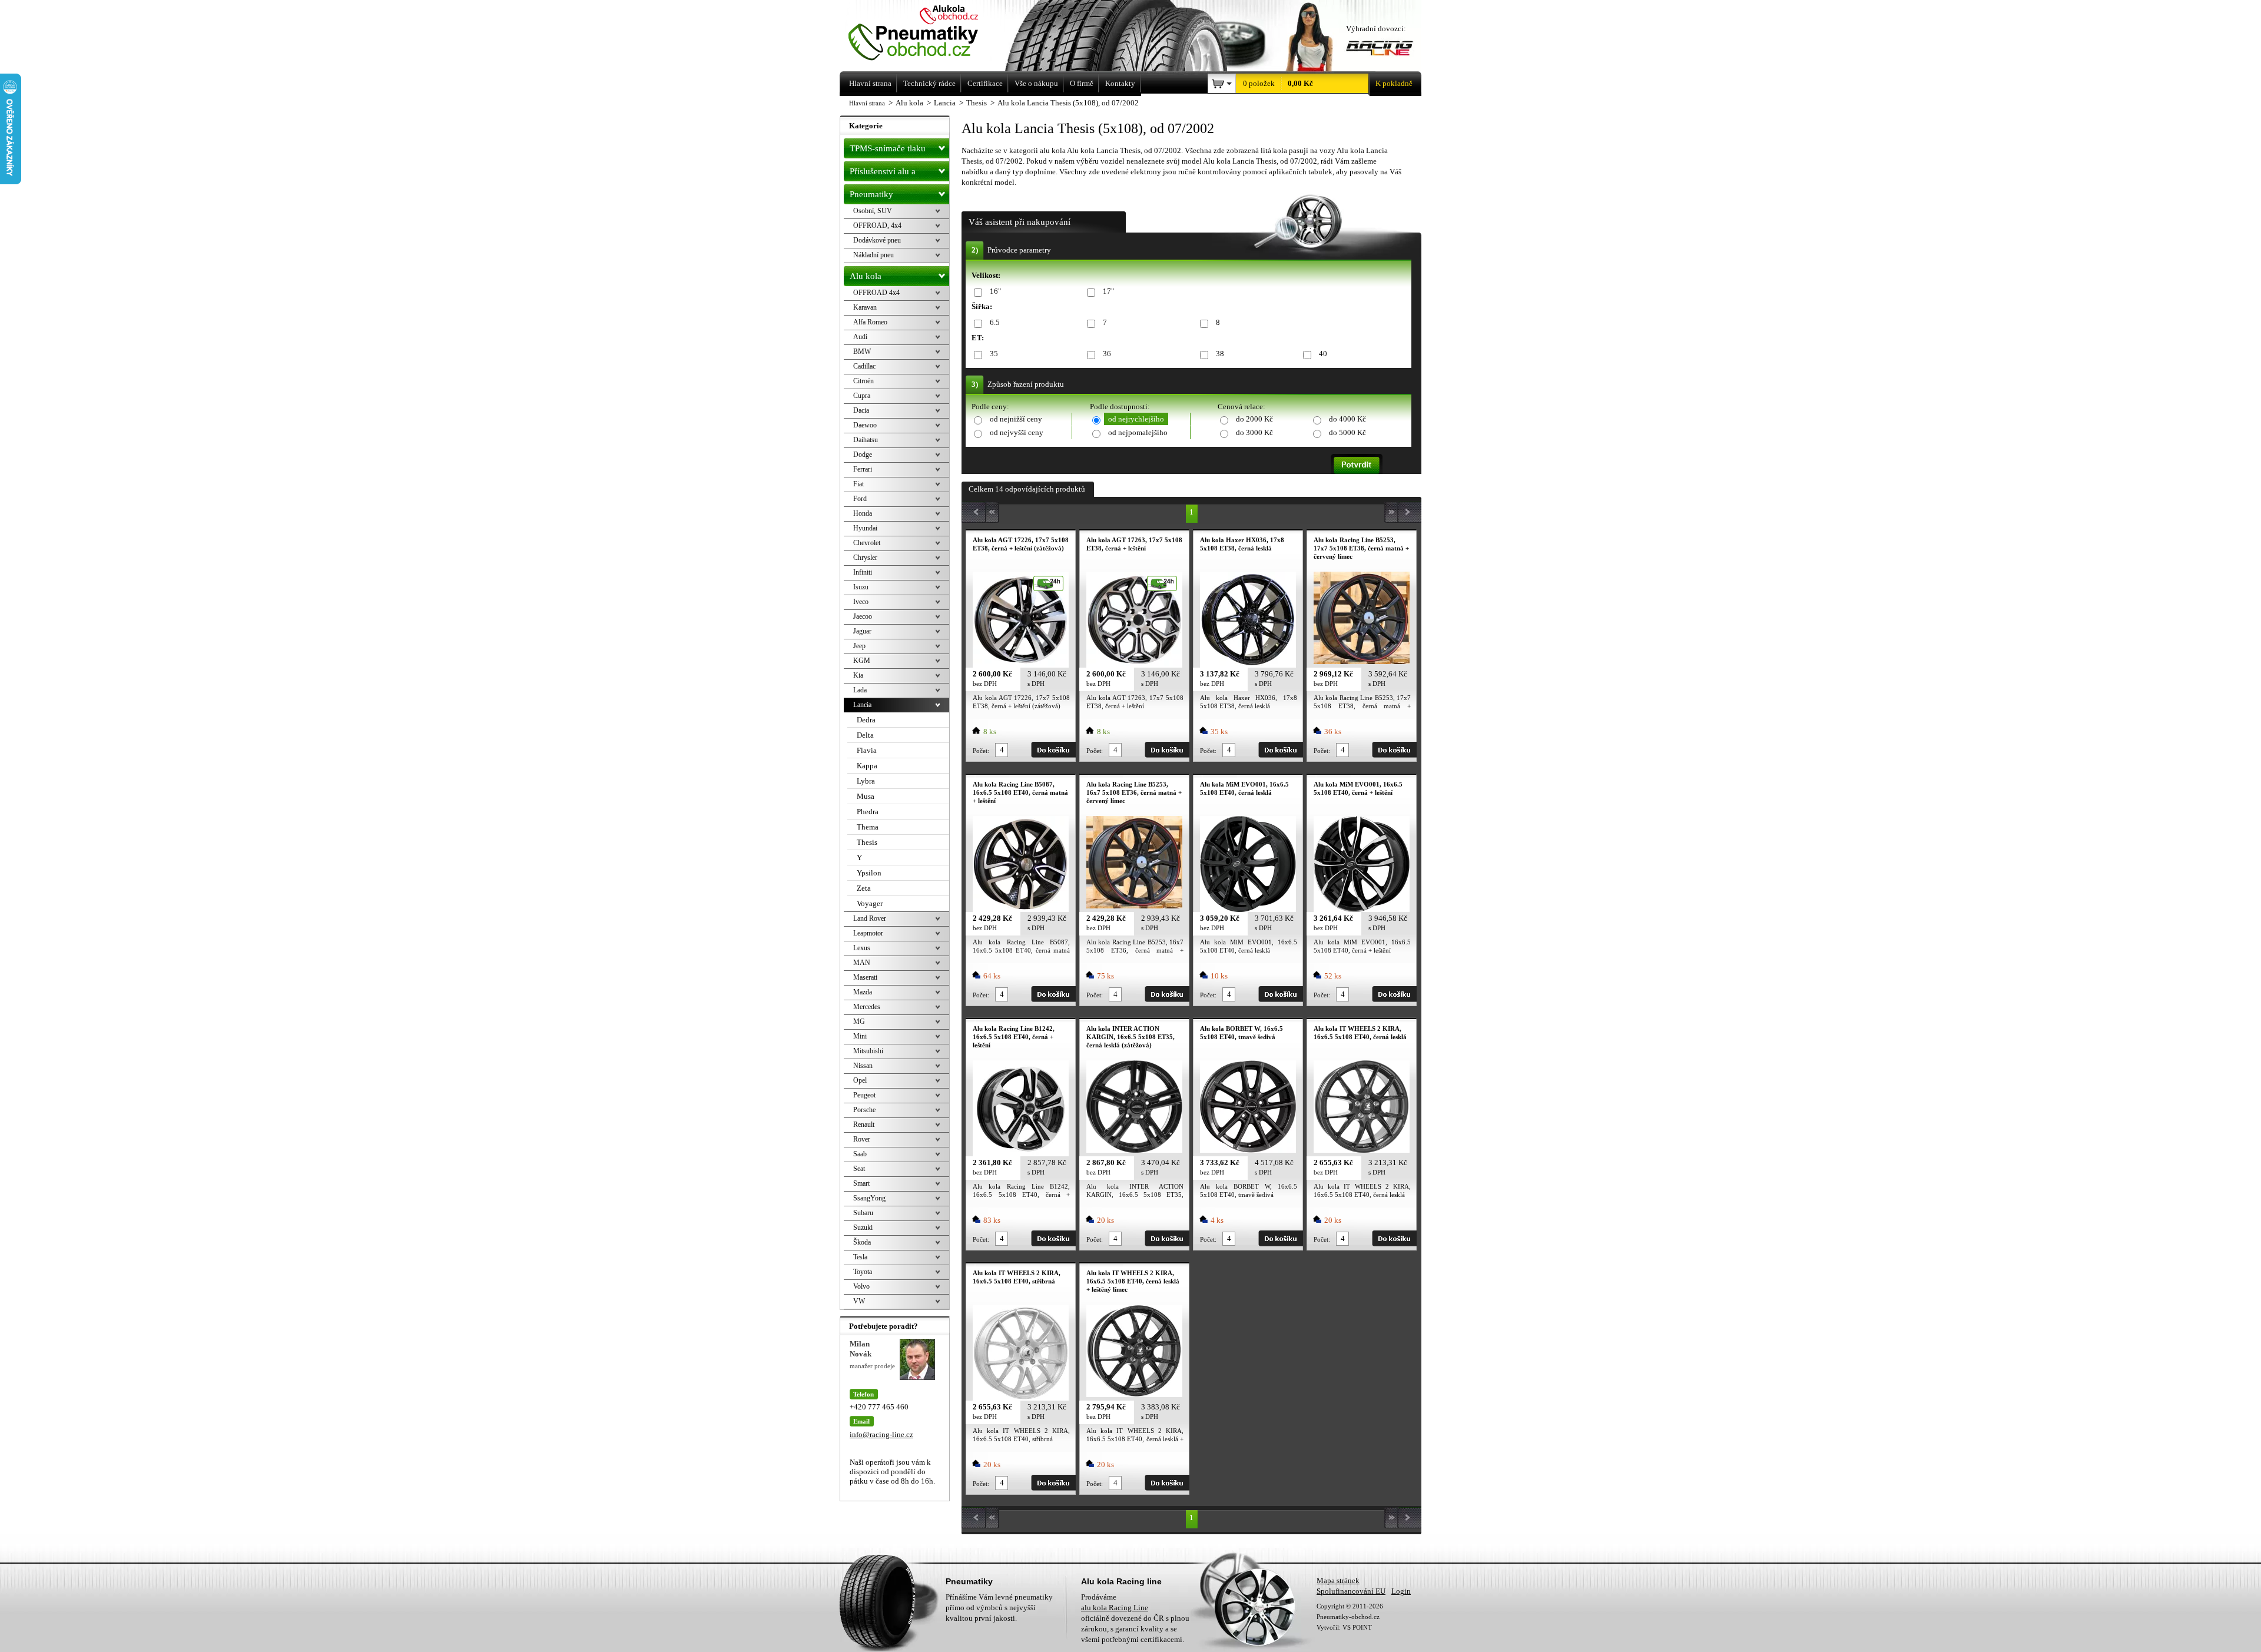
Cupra (862, 396)
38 (1220, 354)
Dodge (863, 455)
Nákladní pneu (873, 255)
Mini (860, 1036)
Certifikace (985, 83)
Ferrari (863, 469)
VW (859, 1301)
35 (994, 354)
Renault (864, 1124)
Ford (860, 499)
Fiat (858, 484)
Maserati (865, 977)
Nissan (863, 1066)
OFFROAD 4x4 (876, 293)
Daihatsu (866, 440)
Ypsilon (869, 873)
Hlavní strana (867, 103)
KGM (862, 661)
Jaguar (862, 631)
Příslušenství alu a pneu (883, 174)
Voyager (870, 903)
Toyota (863, 1272)
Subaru (863, 1213)
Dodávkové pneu (877, 240)
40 (1323, 354)
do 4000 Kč (1347, 419)
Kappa (867, 766)
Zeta (864, 888)
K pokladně (1394, 83)
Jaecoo (863, 616)
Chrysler (865, 558)
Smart (861, 1183)
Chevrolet (867, 543)
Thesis (867, 842)
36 (1107, 354)
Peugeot (864, 1095)
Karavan (865, 307)
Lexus (862, 948)
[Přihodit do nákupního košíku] (1053, 750)
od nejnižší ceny (1016, 419)
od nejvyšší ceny (1017, 432)
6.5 (995, 322)
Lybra (866, 781)
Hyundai (865, 528)
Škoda (862, 1242)
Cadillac (864, 366)
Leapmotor (868, 933)
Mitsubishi (868, 1051)
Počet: (981, 751)
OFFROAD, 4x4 (877, 225)
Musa (866, 796)
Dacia (861, 410)
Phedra (868, 812)
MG (859, 1021)
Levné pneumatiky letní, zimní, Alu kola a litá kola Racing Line (929, 34)
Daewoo (865, 425)
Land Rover (870, 918)
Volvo (861, 1286)
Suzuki (863, 1228)
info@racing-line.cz (881, 1434)
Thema (868, 827)
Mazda (863, 992)
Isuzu (861, 587)
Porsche (864, 1110)
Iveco (861, 602)
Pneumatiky (871, 194)
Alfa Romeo (870, 322)
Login (1401, 1591)
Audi (860, 337)
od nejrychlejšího (1136, 419)
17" (1108, 291)
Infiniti (863, 572)
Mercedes (867, 1007)
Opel (860, 1080)
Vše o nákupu (1036, 83)
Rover (862, 1139)
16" (995, 291)
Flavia (867, 750)
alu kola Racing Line (1115, 1608)
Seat (859, 1169)
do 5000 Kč (1347, 432)
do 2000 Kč (1254, 419)
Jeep (859, 646)
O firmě (1082, 83)
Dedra (866, 720)
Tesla (860, 1257)
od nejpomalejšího (1138, 432)
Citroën (863, 381)
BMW (862, 351)
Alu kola (866, 276)
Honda (863, 513)
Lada (860, 690)
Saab (860, 1154)
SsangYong (869, 1198)
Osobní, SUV (873, 211)
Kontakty (1120, 83)
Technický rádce (929, 83)
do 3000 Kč (1254, 432)
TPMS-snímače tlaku (888, 148)
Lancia (862, 705)
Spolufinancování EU (1351, 1591)
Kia (858, 675)
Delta (865, 735)
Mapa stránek (1338, 1580)
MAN (862, 963)
